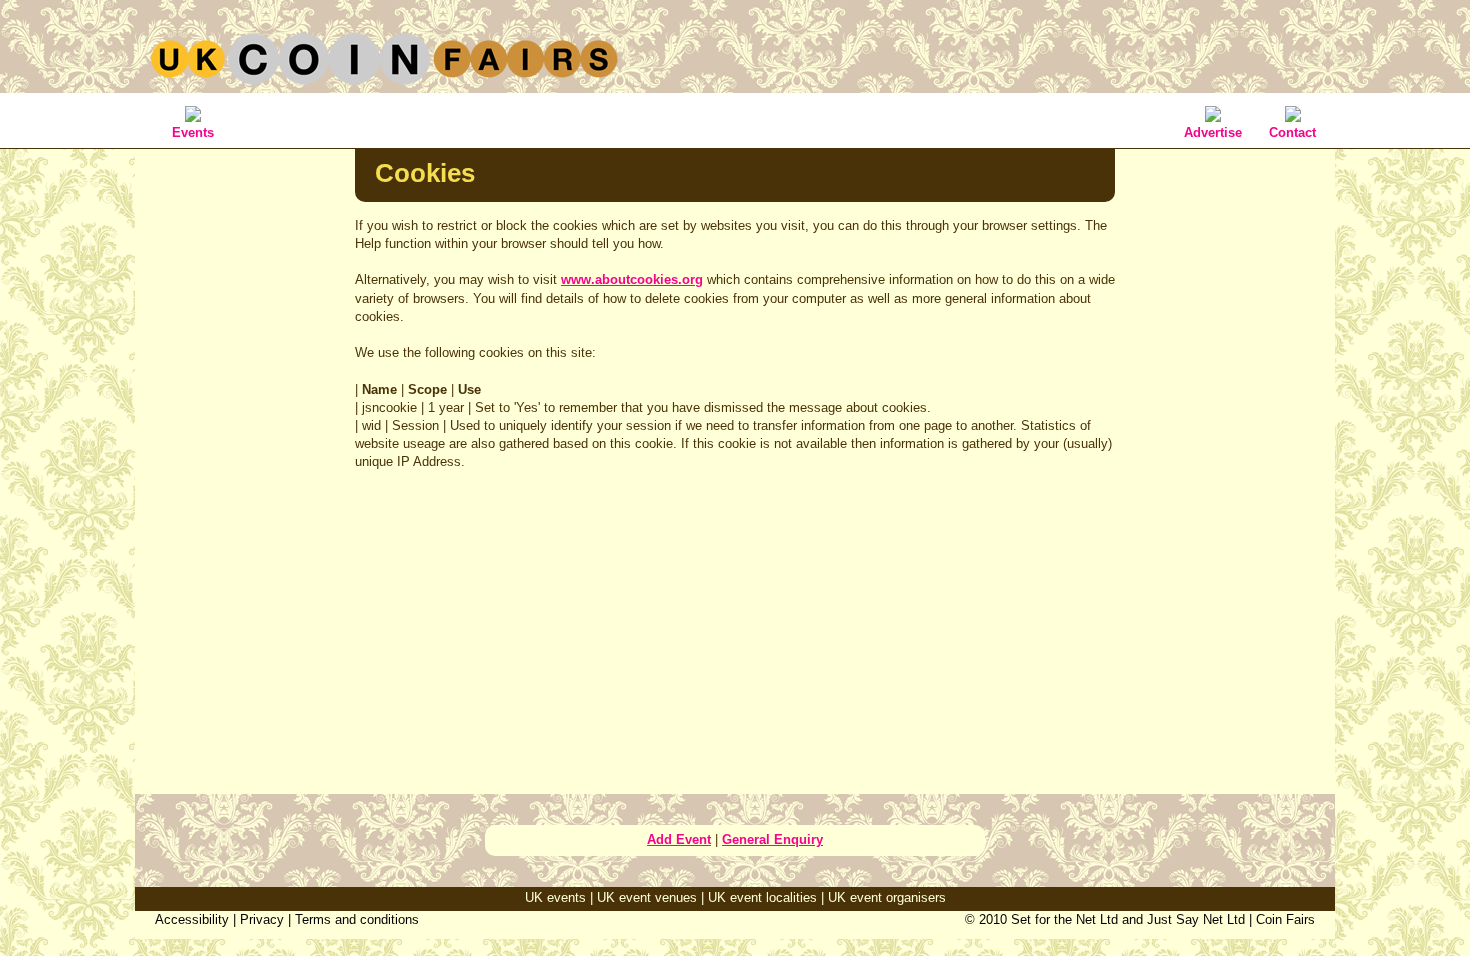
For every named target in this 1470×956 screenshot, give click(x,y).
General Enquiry (772, 839)
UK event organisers (887, 897)
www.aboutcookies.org (632, 279)
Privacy (262, 919)
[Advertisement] (245, 464)
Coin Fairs (1285, 919)
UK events (555, 897)
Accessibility (192, 919)
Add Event (679, 839)
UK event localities (762, 897)
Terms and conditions (357, 919)
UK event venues (647, 897)
